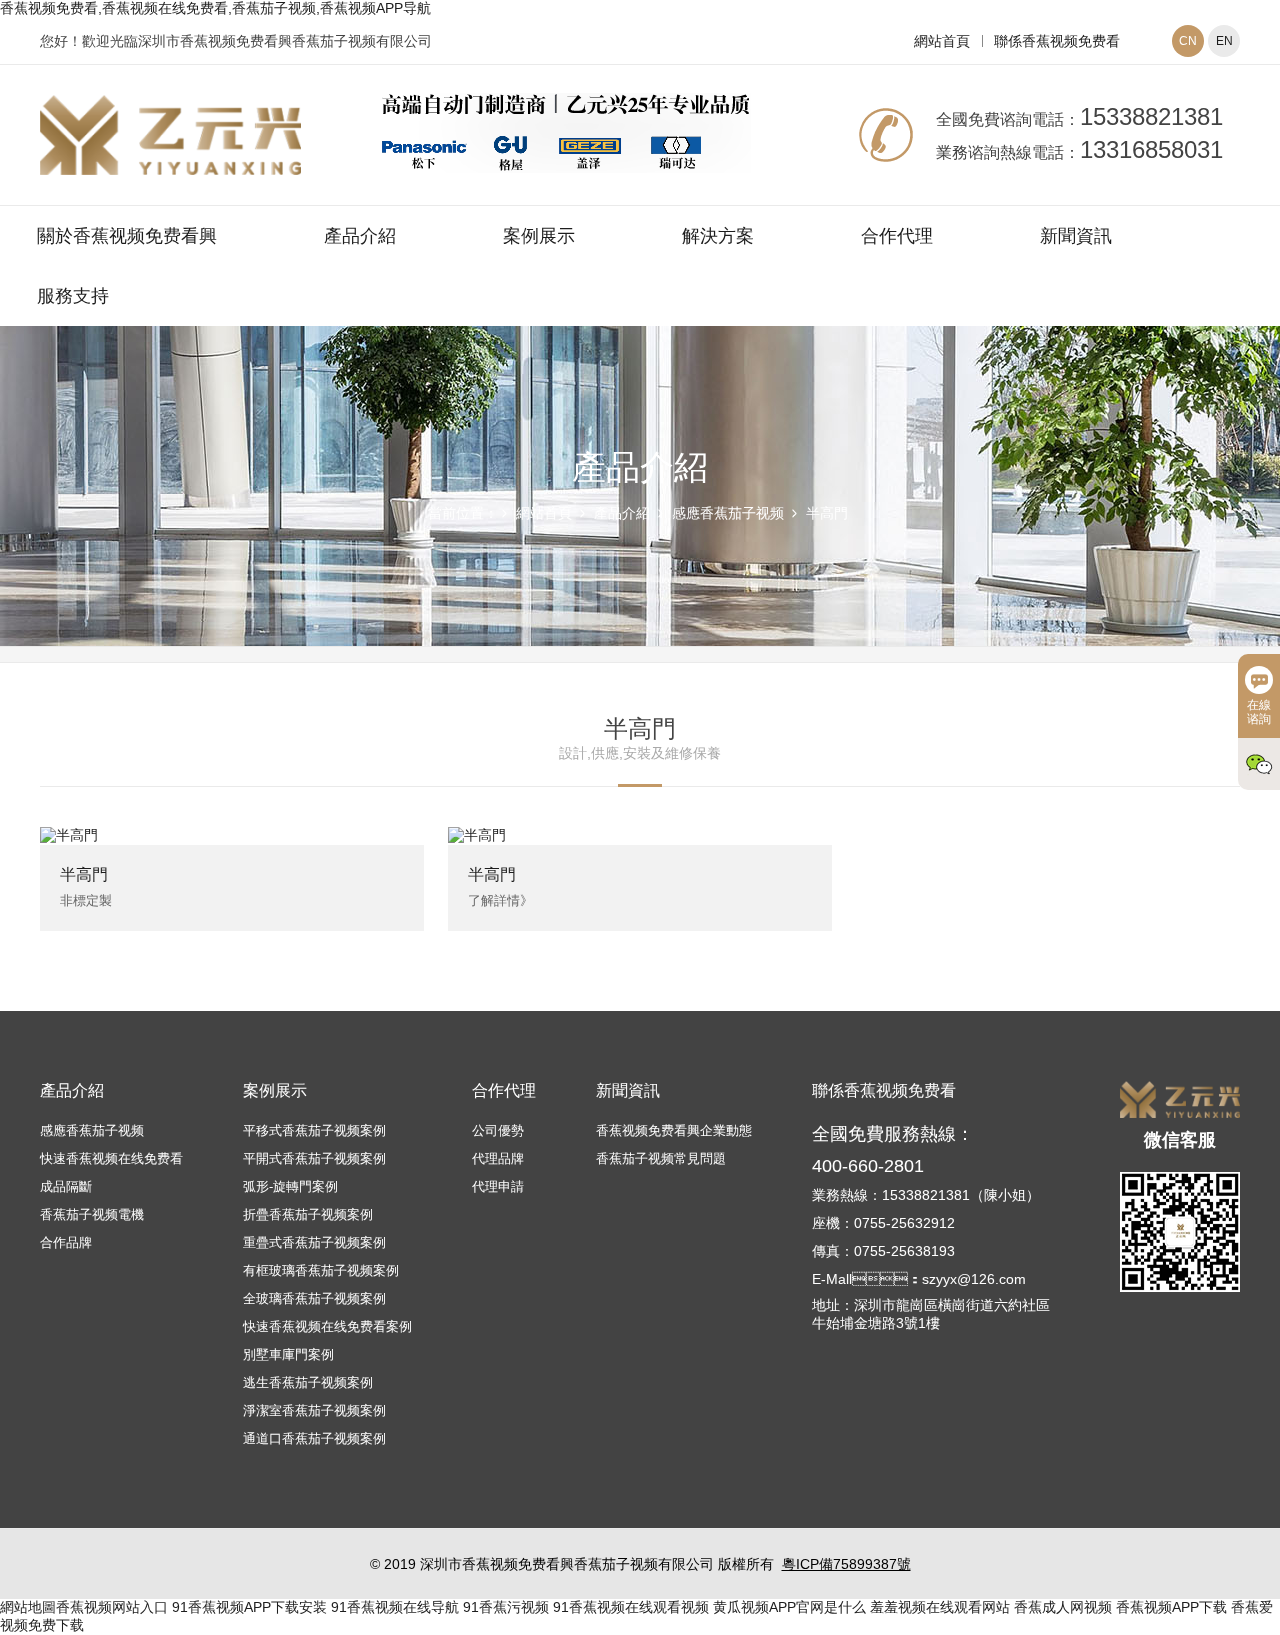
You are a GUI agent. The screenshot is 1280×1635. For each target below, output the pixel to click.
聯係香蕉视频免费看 (1057, 41)
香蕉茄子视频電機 (92, 1214)
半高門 (827, 513)
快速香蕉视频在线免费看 (111, 1158)
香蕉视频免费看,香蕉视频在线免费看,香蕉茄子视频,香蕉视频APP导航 (215, 8)
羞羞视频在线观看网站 (940, 1607)
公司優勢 (498, 1130)
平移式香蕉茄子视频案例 (314, 1130)
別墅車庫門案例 (288, 1354)
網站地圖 (28, 1607)
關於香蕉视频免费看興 (127, 236)
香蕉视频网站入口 (112, 1607)
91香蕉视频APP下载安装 (249, 1607)
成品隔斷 (66, 1186)
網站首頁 (942, 41)
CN (1188, 41)
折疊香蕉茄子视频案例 (308, 1214)
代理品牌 (498, 1158)
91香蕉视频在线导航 (395, 1607)
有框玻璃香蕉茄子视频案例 (321, 1270)
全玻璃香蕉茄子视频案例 (314, 1298)
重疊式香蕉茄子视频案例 (314, 1242)
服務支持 (73, 296)
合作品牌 (66, 1242)
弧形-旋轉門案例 (290, 1186)
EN (1224, 41)
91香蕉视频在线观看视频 (631, 1607)
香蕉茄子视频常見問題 (661, 1158)
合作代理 (897, 236)
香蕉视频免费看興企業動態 (674, 1130)
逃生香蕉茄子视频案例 (308, 1382)
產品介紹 (360, 236)
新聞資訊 (1076, 236)
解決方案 (718, 236)
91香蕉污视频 (506, 1607)
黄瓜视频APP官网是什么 (789, 1607)
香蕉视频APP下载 (1171, 1607)
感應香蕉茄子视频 (728, 513)
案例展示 (539, 236)
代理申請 (498, 1186)
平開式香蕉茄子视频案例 (314, 1158)
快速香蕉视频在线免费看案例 (327, 1326)
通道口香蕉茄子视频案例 (314, 1438)
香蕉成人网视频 (1063, 1607)
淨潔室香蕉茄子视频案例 (314, 1410)
